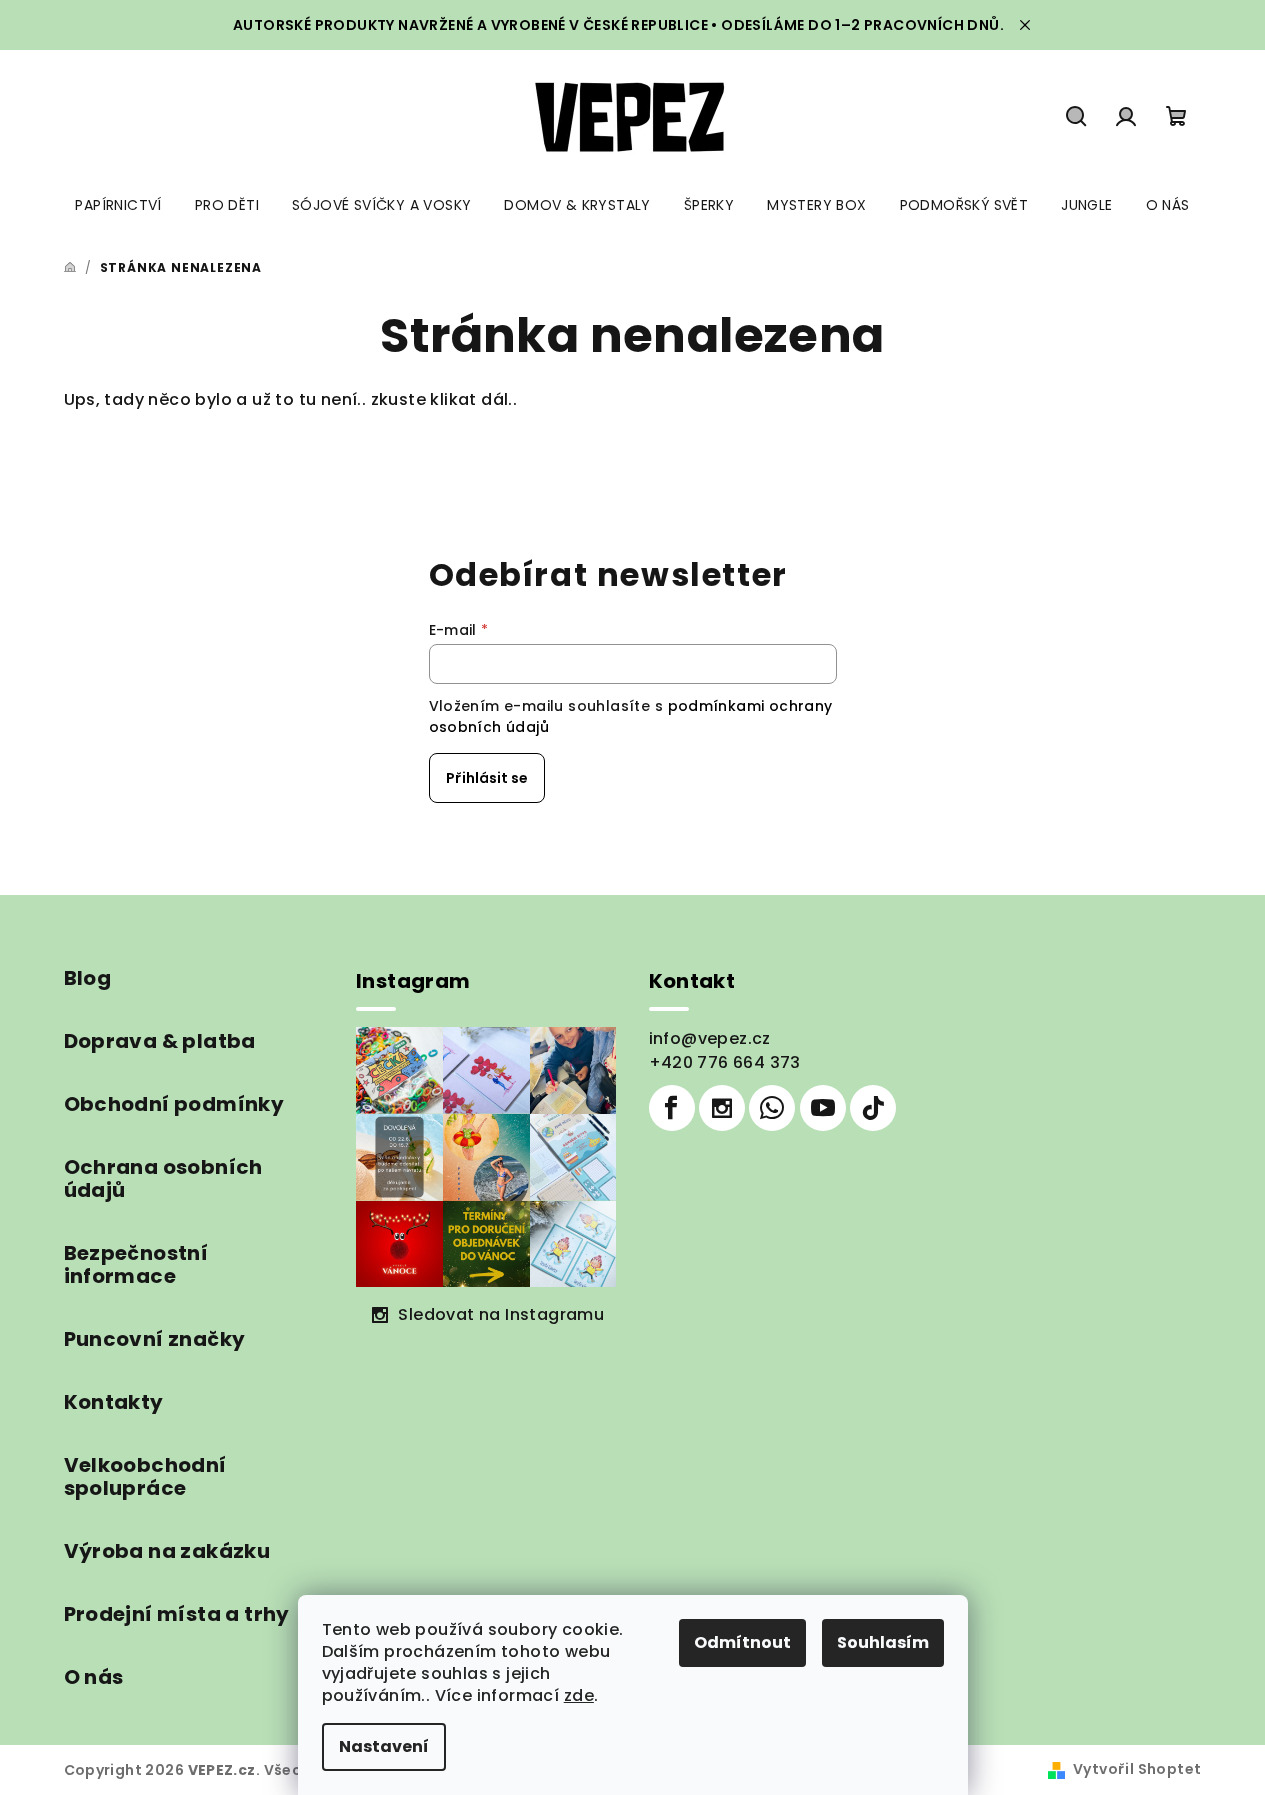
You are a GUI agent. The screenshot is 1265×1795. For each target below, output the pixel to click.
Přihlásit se (487, 778)
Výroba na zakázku (167, 1551)
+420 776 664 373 (725, 1062)
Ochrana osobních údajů (163, 1178)
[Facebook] (672, 1108)
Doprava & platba (160, 1041)
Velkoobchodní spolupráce (145, 1476)
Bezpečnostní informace (136, 1264)
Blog (88, 978)
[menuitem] (118, 205)
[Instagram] (722, 1108)
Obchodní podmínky (174, 1104)
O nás (94, 1677)
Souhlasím (883, 1642)
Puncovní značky (155, 1339)
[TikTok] (873, 1108)
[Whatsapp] (772, 1108)
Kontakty (114, 1402)
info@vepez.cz (710, 1038)
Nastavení (384, 1746)
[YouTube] (823, 1108)
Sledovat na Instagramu (501, 1314)
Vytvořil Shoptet (1137, 1769)
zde (579, 1695)
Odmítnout (742, 1642)
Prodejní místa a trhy (177, 1614)
